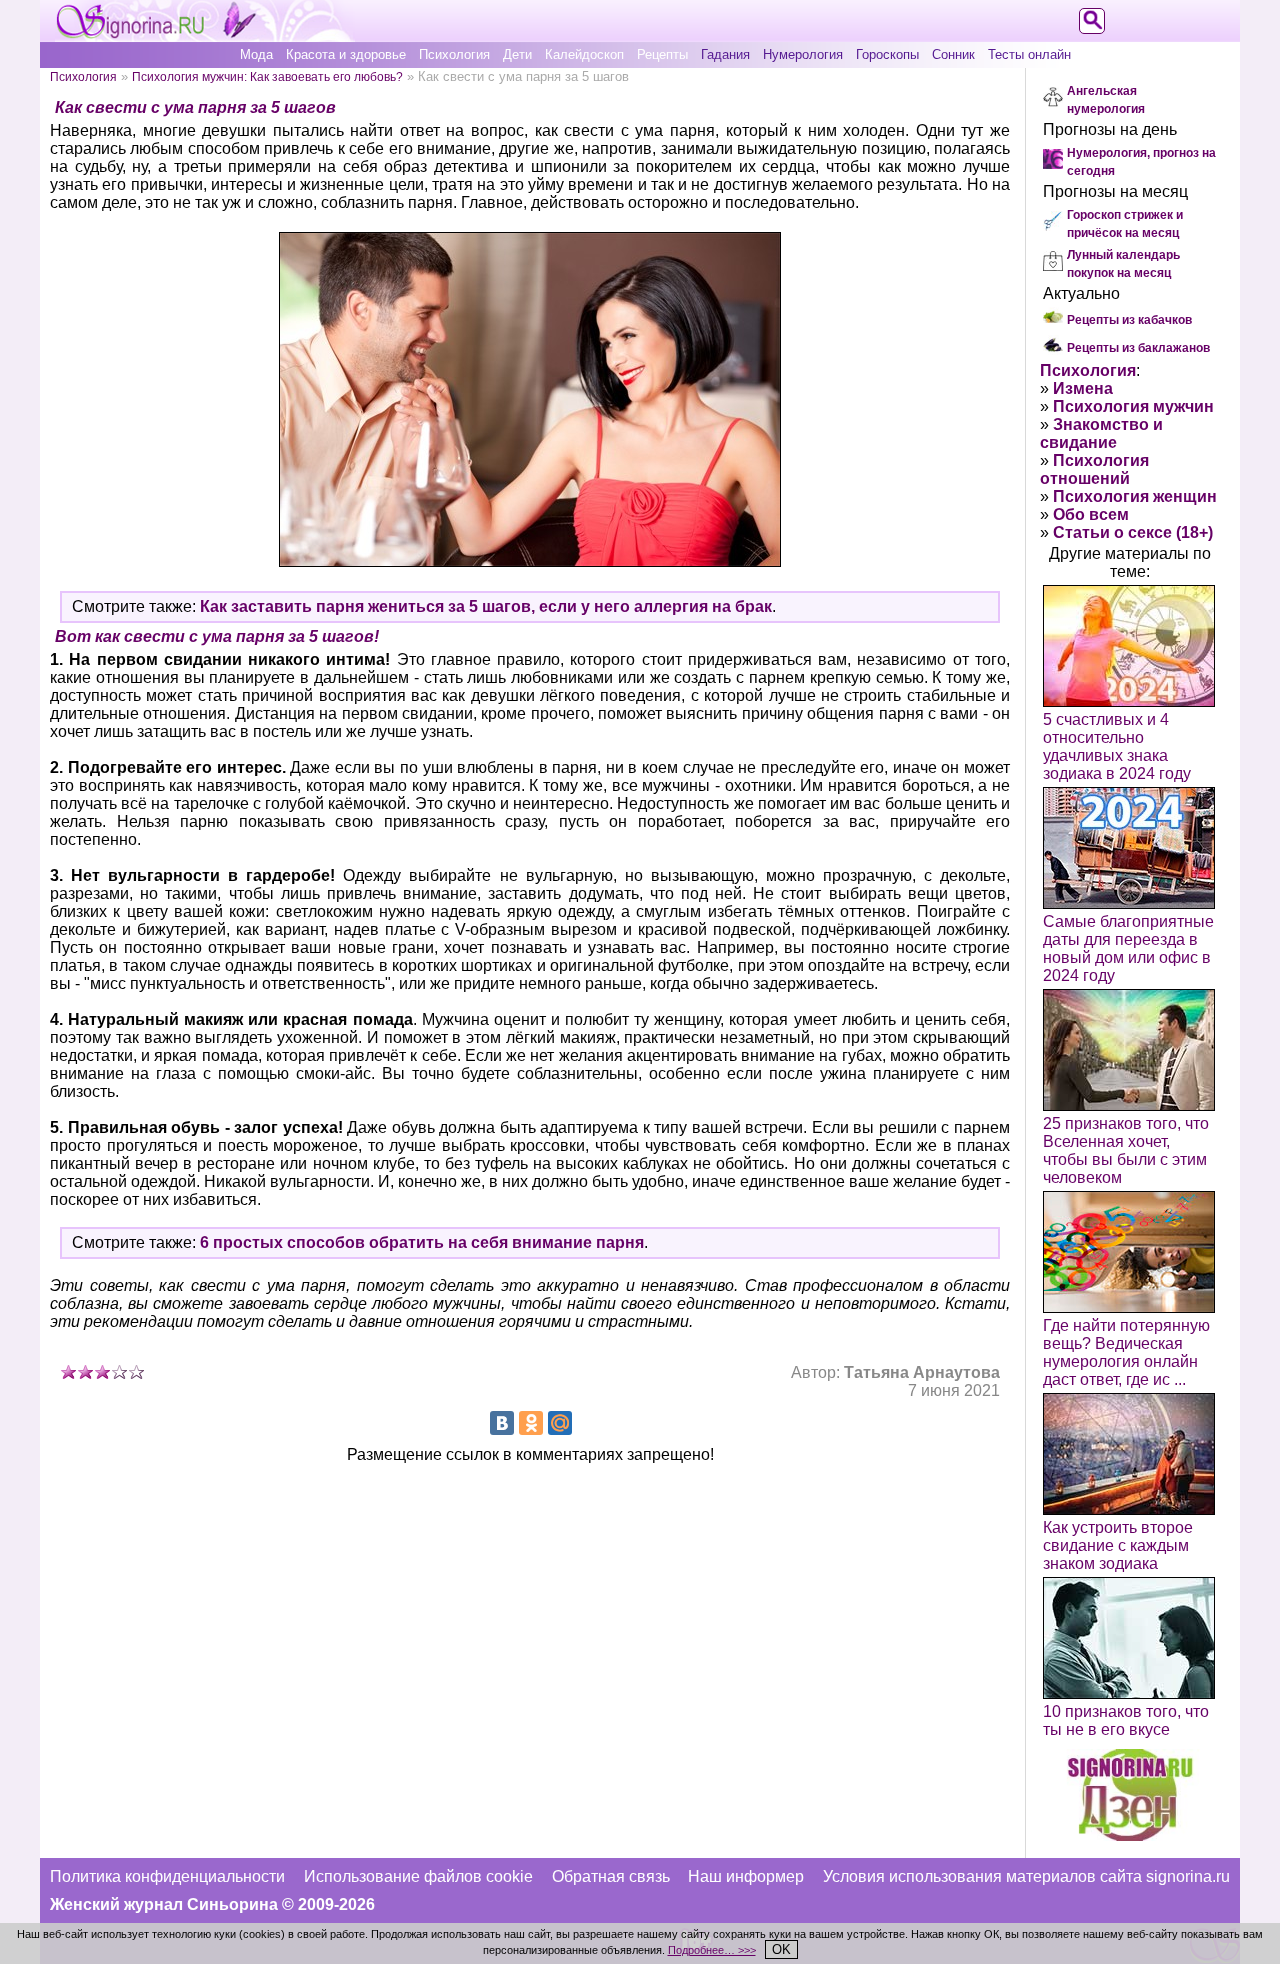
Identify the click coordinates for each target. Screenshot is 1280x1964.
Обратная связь (611, 1876)
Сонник (953, 54)
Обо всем (1091, 514)
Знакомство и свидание (1101, 433)
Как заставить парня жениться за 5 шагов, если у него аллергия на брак (486, 606)
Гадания (725, 54)
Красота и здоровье (346, 54)
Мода (256, 54)
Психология (454, 54)
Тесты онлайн (1029, 54)
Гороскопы (887, 54)
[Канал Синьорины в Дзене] (1130, 1835)
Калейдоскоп (584, 54)
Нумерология (803, 54)
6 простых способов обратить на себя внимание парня (422, 1242)
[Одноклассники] (531, 1423)
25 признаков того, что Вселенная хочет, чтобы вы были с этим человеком (1126, 1150)
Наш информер (746, 1876)
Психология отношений (1094, 469)
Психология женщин (1135, 496)
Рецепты (662, 54)
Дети (517, 54)
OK (781, 1949)
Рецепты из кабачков (1129, 320)
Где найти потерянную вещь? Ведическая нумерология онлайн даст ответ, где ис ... (1126, 1352)
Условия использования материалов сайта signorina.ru (1026, 1876)
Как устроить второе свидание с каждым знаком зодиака (1118, 1545)
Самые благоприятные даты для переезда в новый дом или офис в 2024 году (1128, 948)
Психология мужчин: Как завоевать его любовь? (267, 76)
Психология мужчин (1133, 406)
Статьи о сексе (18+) (1133, 532)
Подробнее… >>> (712, 1950)
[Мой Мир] (560, 1423)
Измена (1083, 388)
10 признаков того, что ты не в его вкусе (1126, 1720)
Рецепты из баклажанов (1138, 348)
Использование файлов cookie (418, 1876)
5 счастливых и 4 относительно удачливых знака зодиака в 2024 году (1117, 746)
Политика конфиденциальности (167, 1876)
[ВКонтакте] (502, 1423)
